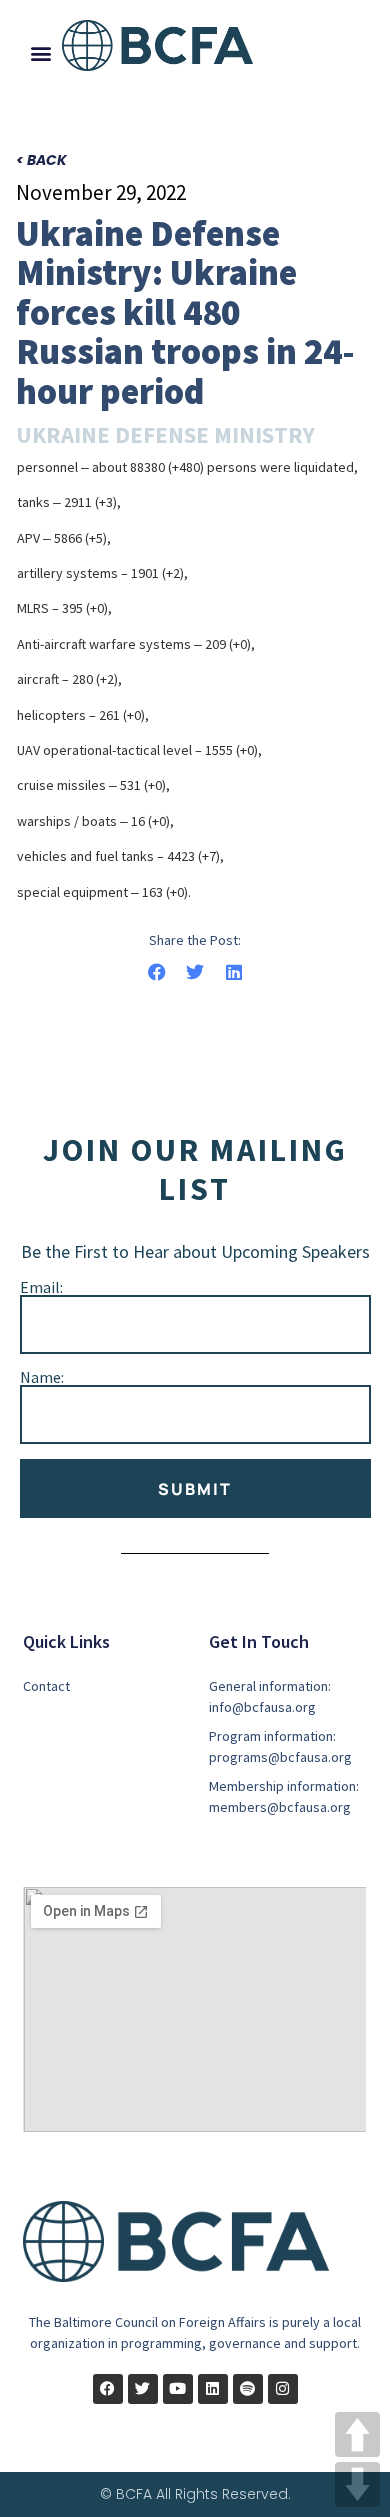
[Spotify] (248, 2389)
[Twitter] (143, 2389)
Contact (46, 1686)
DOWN (357, 2484)
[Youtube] (178, 2389)
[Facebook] (108, 2389)
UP (357, 2434)
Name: (42, 1377)
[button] (40, 52)
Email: (41, 1287)
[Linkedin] (213, 2389)
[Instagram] (283, 2389)
